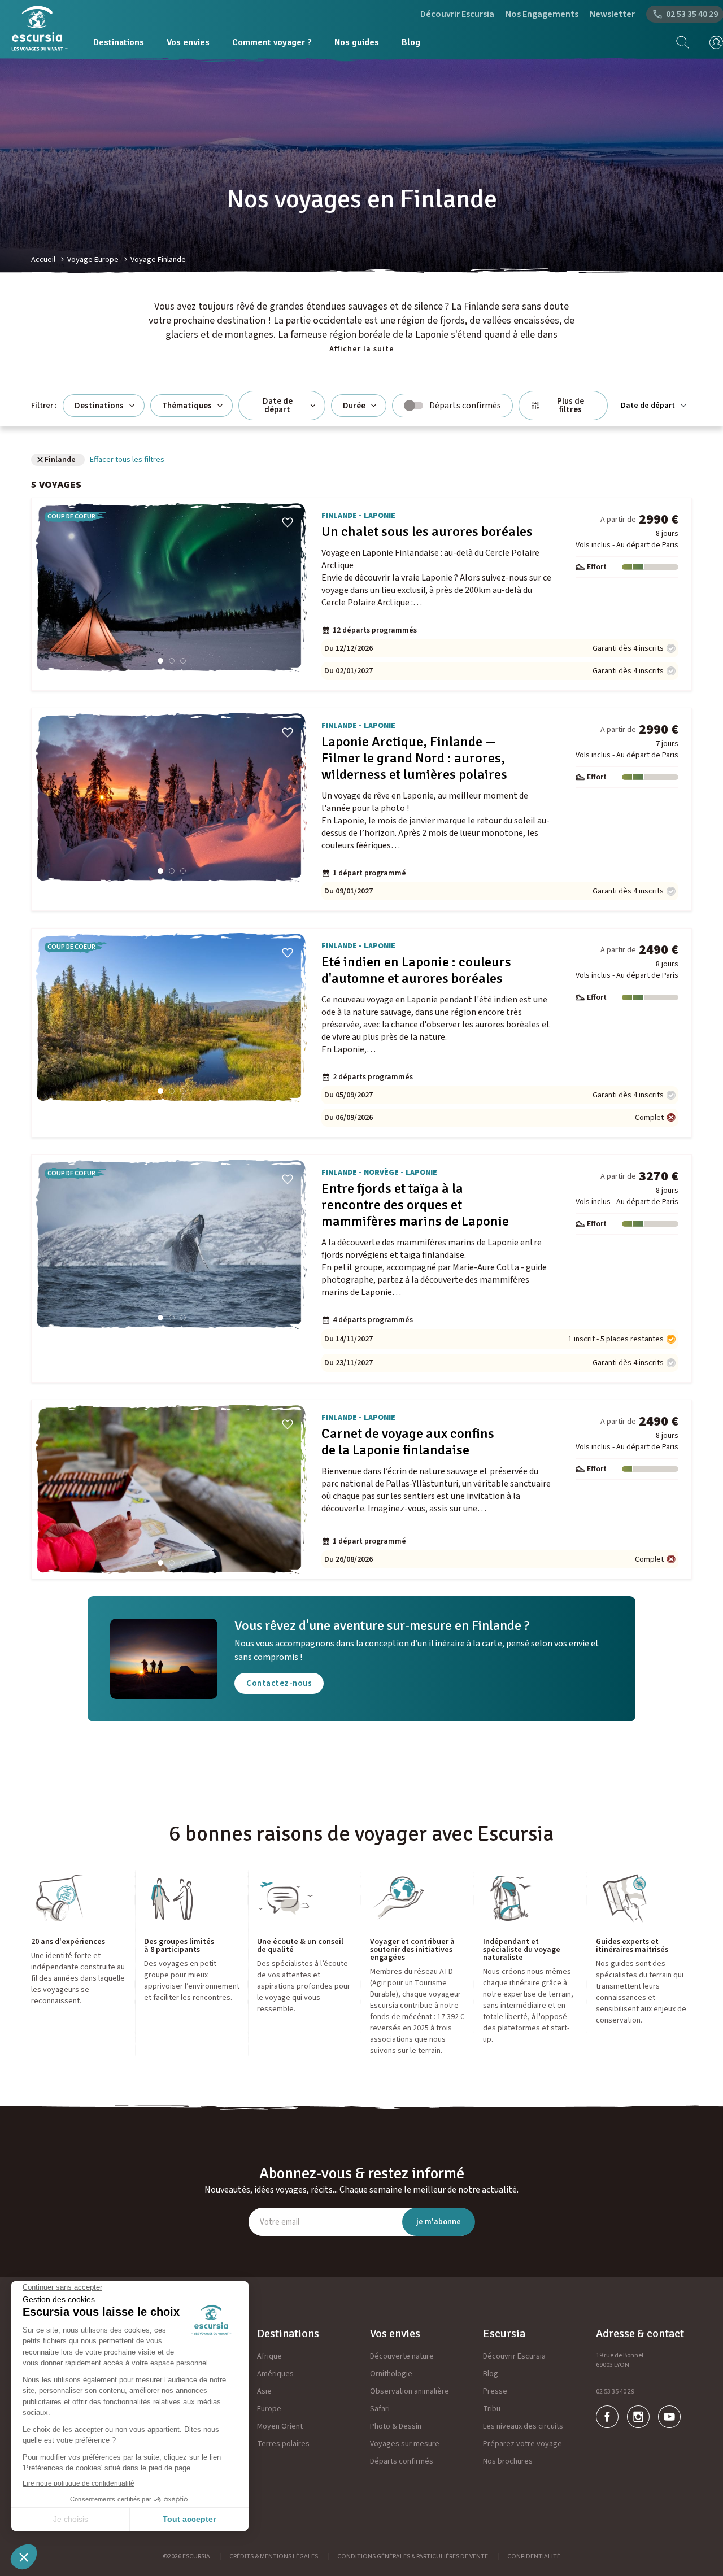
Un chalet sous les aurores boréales (427, 532)
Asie (264, 2391)
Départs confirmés (402, 2461)
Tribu (492, 2409)
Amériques (275, 2374)
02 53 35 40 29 (615, 2392)
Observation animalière (410, 2391)
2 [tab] (172, 661)
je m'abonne (439, 2222)
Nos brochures (508, 2461)
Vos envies (188, 42)
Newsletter (612, 14)
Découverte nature (402, 2356)
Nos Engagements (542, 14)
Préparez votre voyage (522, 2444)
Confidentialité (534, 2557)
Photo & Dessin (396, 2426)
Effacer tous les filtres (127, 460)
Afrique (269, 2356)
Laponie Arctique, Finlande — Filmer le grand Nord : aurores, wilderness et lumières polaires (414, 758)
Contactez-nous (279, 1683)
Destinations (119, 42)
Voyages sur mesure (405, 2444)
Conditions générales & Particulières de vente (413, 2557)
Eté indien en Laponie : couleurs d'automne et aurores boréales (416, 970)
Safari (380, 2409)
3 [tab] (183, 661)
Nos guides (357, 42)
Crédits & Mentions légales (274, 2557)
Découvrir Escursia (457, 14)
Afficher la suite (362, 349)
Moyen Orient (280, 2426)
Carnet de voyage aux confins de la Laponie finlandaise (408, 1442)
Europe (269, 2409)
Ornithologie (391, 2374)
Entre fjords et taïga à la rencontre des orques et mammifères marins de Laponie (415, 1205)
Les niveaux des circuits (523, 2426)
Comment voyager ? (272, 42)
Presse (495, 2391)
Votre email (280, 2222)
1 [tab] (160, 661)
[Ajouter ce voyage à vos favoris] (288, 522)
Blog (411, 42)
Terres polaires (283, 2444)
